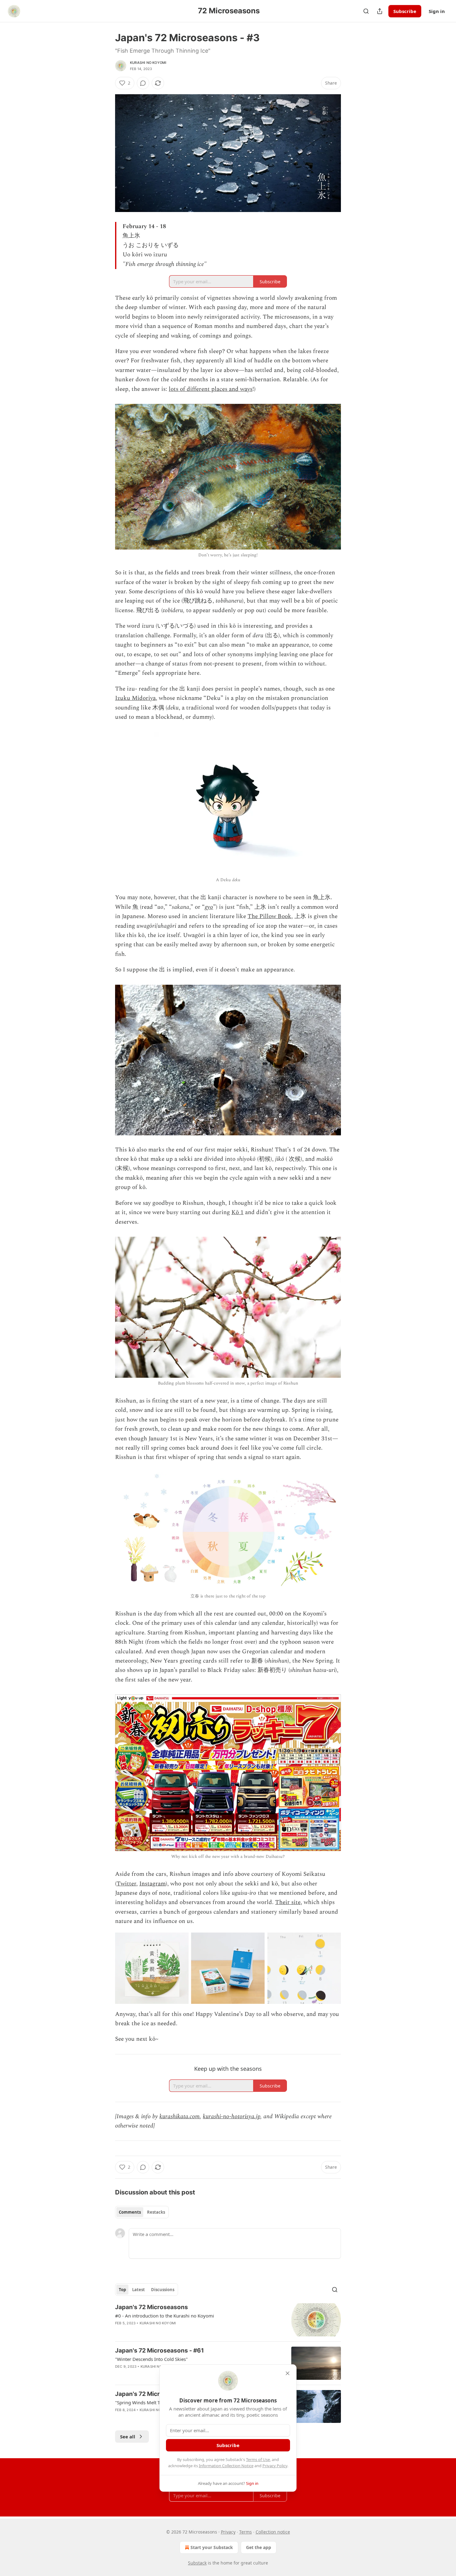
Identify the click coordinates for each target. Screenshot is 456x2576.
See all (128, 2437)
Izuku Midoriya (135, 698)
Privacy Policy (275, 2466)
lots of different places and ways (211, 389)
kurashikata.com (180, 2116)
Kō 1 (237, 1212)
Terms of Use (258, 2459)
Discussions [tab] (163, 2290)
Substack (197, 2563)
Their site (288, 1902)
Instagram (152, 1884)
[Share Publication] (380, 11)
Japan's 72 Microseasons (152, 2307)
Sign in (437, 11)
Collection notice (273, 2532)
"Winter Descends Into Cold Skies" (151, 2359)
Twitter (126, 1884)
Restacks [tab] (156, 2212)
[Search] (366, 11)
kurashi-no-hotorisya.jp (232, 2116)
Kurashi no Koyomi (148, 63)
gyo (209, 907)
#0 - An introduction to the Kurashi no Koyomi (165, 2316)
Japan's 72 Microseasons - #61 (159, 2351)
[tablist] (142, 2212)
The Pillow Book (269, 916)
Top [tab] (122, 2290)
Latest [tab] (139, 2290)
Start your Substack (212, 2547)
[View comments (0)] (143, 83)
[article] (228, 2320)
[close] (288, 2373)
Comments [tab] (130, 2212)
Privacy (228, 2532)
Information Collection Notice (226, 2466)
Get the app (259, 2547)
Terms (246, 2532)
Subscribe (405, 11)
